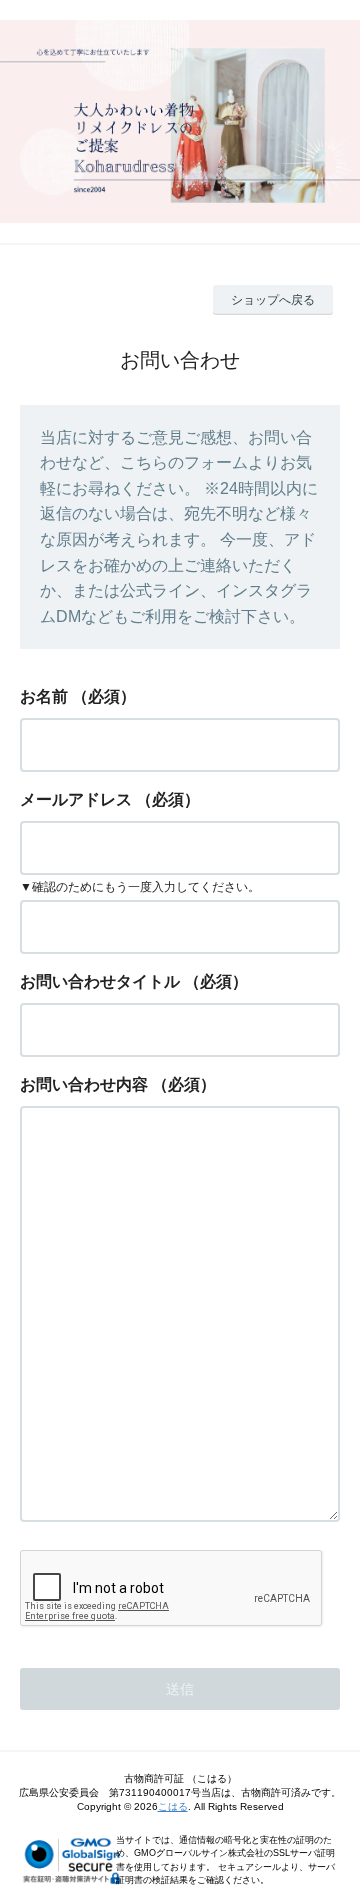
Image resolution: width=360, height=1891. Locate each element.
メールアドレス (76, 799)
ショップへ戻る (273, 300)
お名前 (44, 696)
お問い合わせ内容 (84, 1084)
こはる (173, 1806)
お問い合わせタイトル (100, 981)
